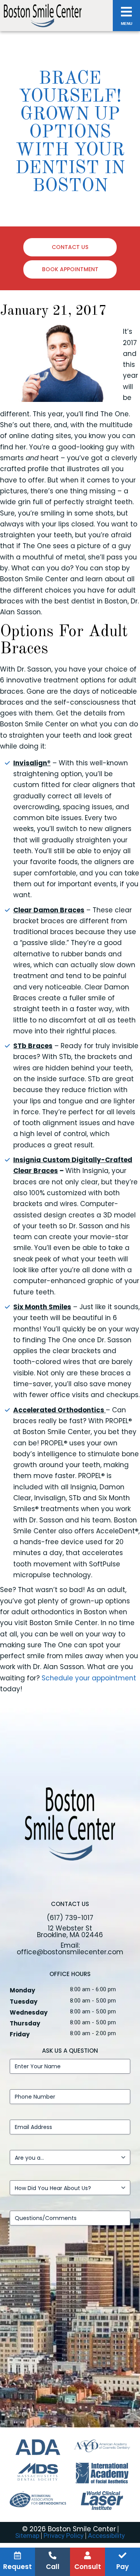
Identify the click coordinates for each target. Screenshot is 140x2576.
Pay (122, 2567)
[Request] (17, 2555)
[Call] (52, 2555)
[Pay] (122, 2555)
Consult (88, 2567)
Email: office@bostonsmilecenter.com (70, 1949)
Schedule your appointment (89, 1678)
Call (53, 2567)
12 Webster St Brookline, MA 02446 (70, 1932)
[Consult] (87, 2555)
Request (17, 2567)
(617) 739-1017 (70, 1918)
